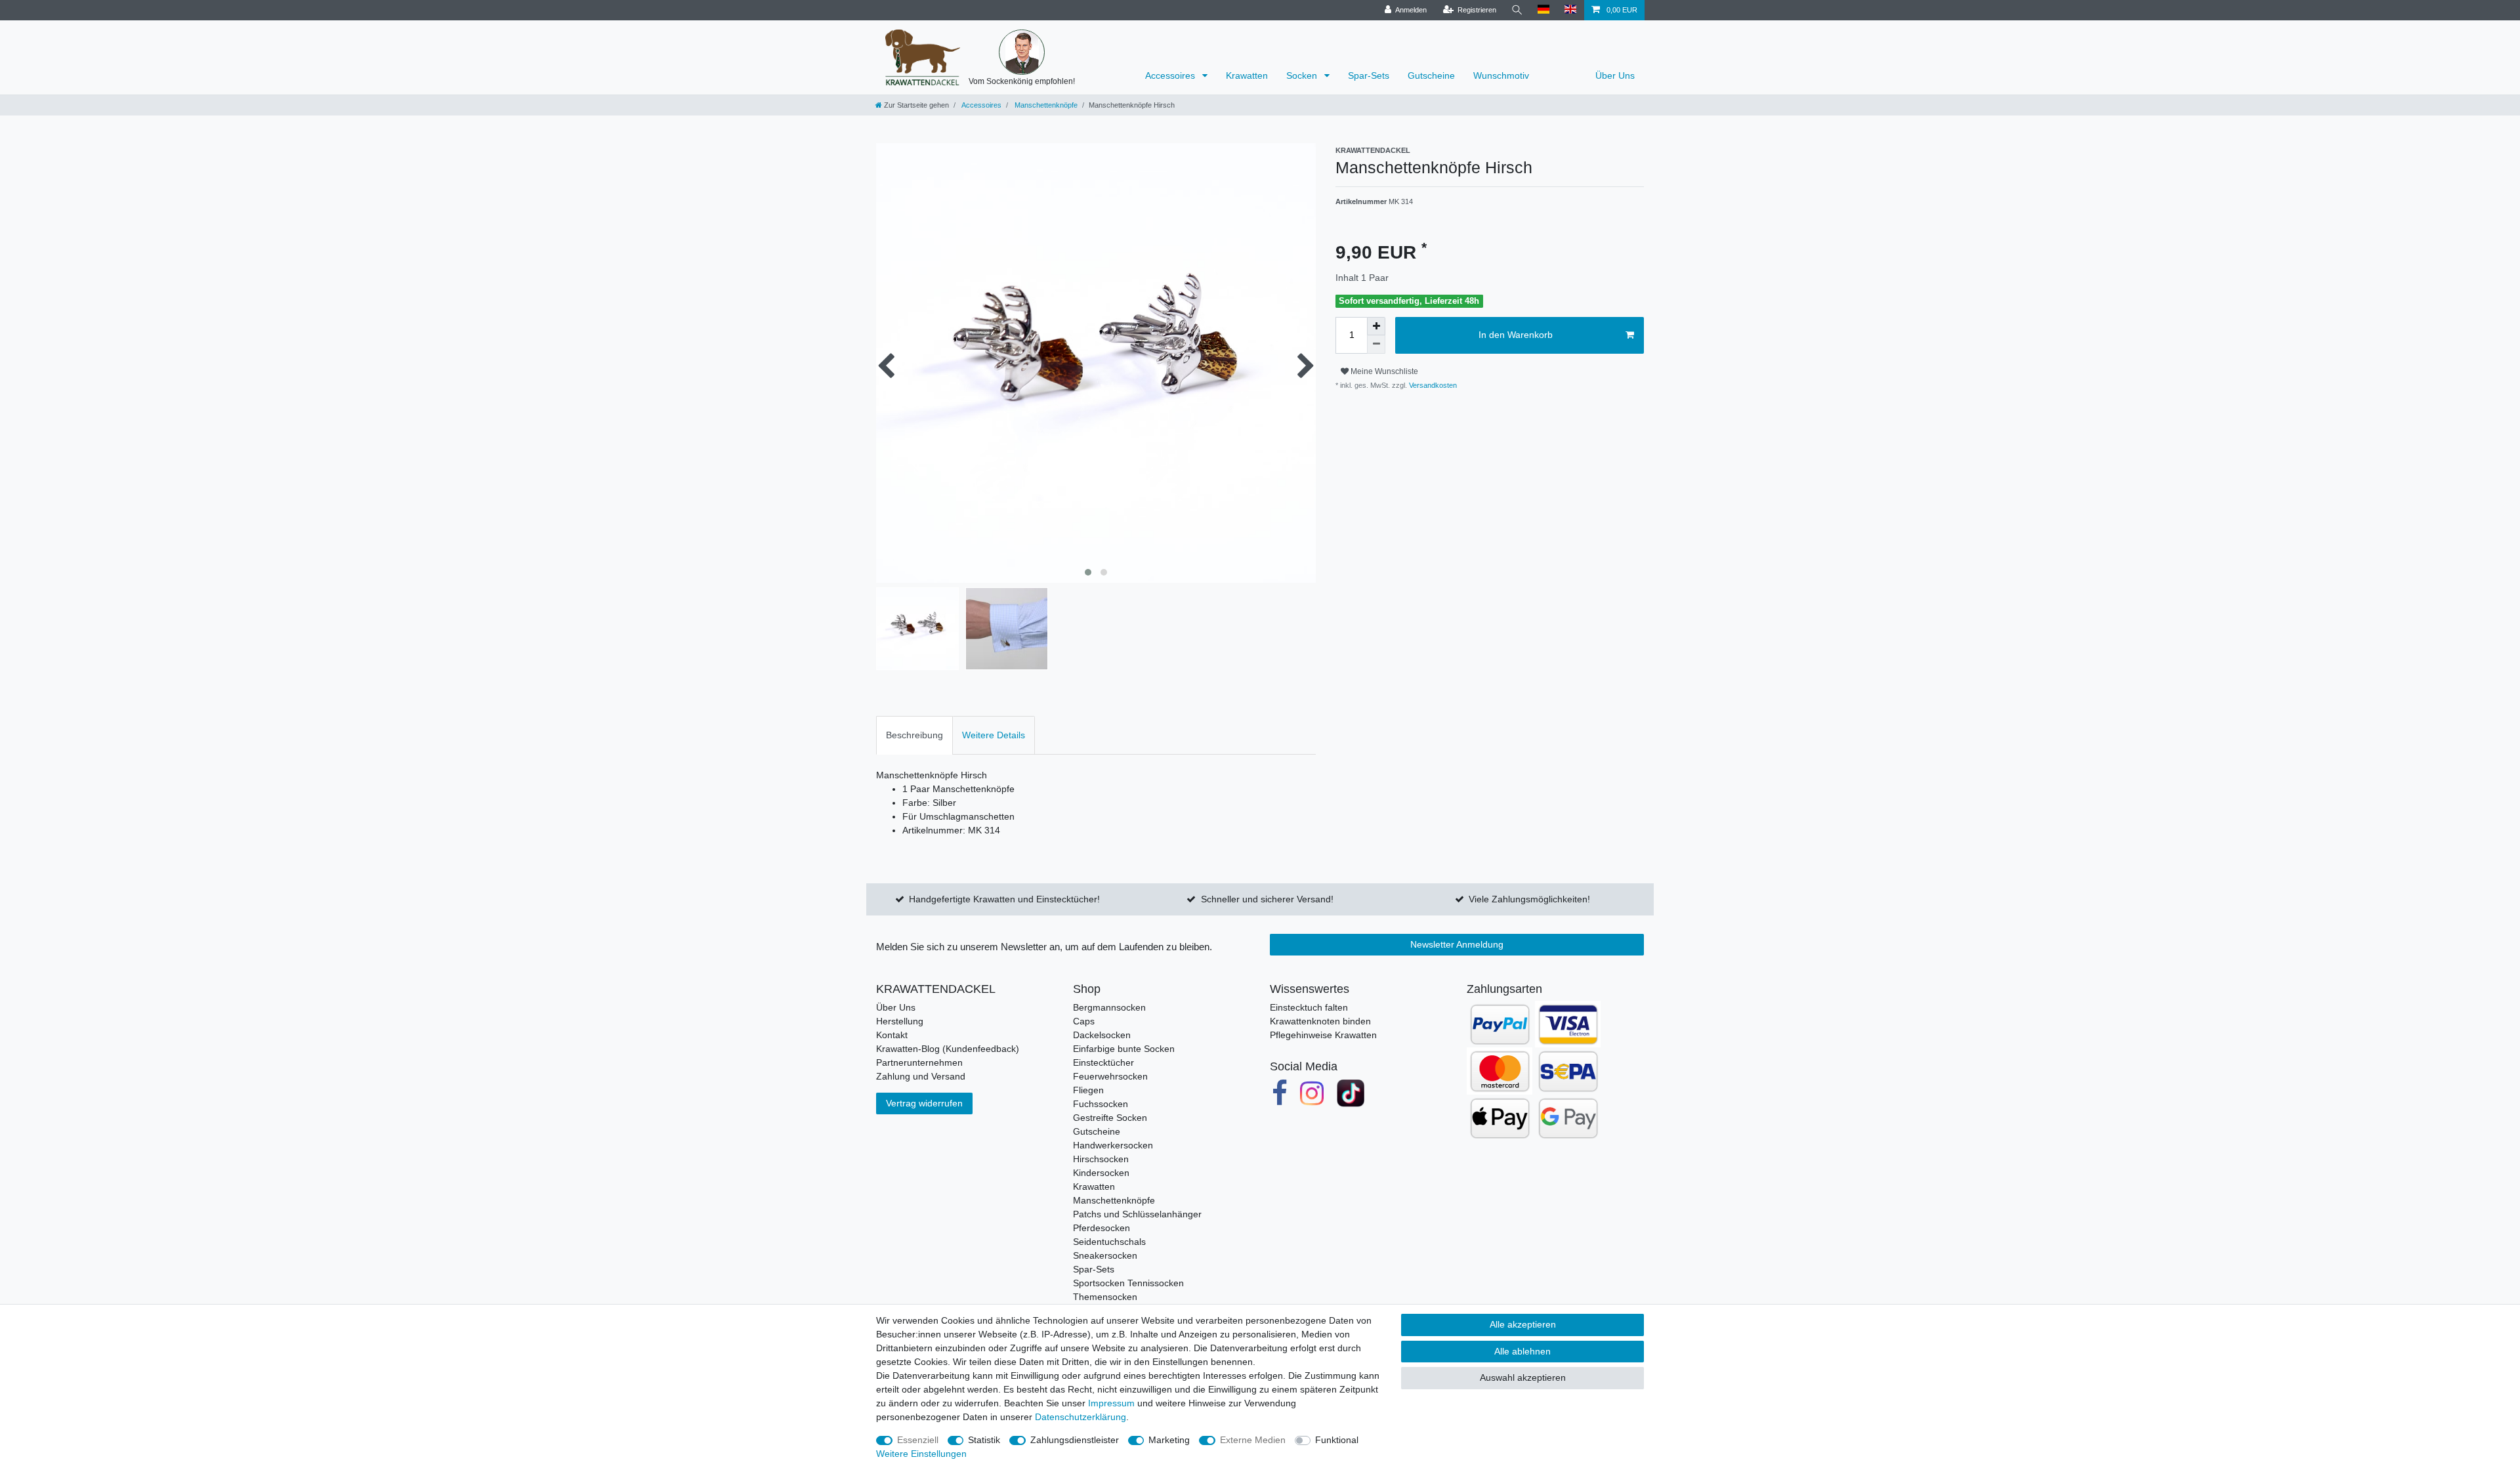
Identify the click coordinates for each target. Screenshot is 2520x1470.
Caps (1084, 1021)
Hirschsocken (1101, 1159)
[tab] (914, 735)
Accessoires (1171, 75)
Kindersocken (1101, 1173)
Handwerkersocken (1113, 1145)
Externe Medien (1253, 1440)
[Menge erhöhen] (1376, 326)
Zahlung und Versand (921, 1076)
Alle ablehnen (1522, 1351)
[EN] (1571, 10)
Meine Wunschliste (1383, 371)
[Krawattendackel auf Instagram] (1312, 1093)
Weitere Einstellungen (921, 1454)
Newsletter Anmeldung (1457, 944)
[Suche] (1517, 10)
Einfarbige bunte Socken (1124, 1049)
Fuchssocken (1101, 1104)
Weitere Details (994, 735)
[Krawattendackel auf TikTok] (1351, 1093)
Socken (1303, 75)
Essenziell (918, 1440)
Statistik (984, 1440)
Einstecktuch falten (1309, 1007)
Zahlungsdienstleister (1075, 1440)
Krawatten (1247, 75)
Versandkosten (1432, 385)
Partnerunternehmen (919, 1062)
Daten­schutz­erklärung (1081, 1417)
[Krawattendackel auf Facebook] (1280, 1093)
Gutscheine (1431, 75)
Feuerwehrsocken (1110, 1076)
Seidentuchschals (1109, 1242)
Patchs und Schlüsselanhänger (1137, 1214)
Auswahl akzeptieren (1523, 1377)
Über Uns (1615, 75)
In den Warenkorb (1516, 335)
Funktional (1337, 1440)
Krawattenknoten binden (1320, 1021)
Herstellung (900, 1021)
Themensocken (1105, 1297)
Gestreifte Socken (1110, 1118)
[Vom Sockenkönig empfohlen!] (1022, 52)
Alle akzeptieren (1523, 1324)
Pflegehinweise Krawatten (1323, 1035)
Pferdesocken (1102, 1228)
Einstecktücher (1103, 1062)
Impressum (1111, 1403)
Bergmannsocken (1109, 1007)
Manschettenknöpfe (1045, 105)
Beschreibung (914, 735)
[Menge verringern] (1376, 345)
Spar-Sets (1369, 75)
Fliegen (1088, 1090)
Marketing (1169, 1440)
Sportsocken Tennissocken (1128, 1283)
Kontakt (892, 1035)
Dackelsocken (1102, 1035)
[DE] (1544, 10)
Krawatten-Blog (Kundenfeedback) (948, 1049)
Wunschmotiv (1501, 75)
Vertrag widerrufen (924, 1103)
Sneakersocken (1105, 1255)
